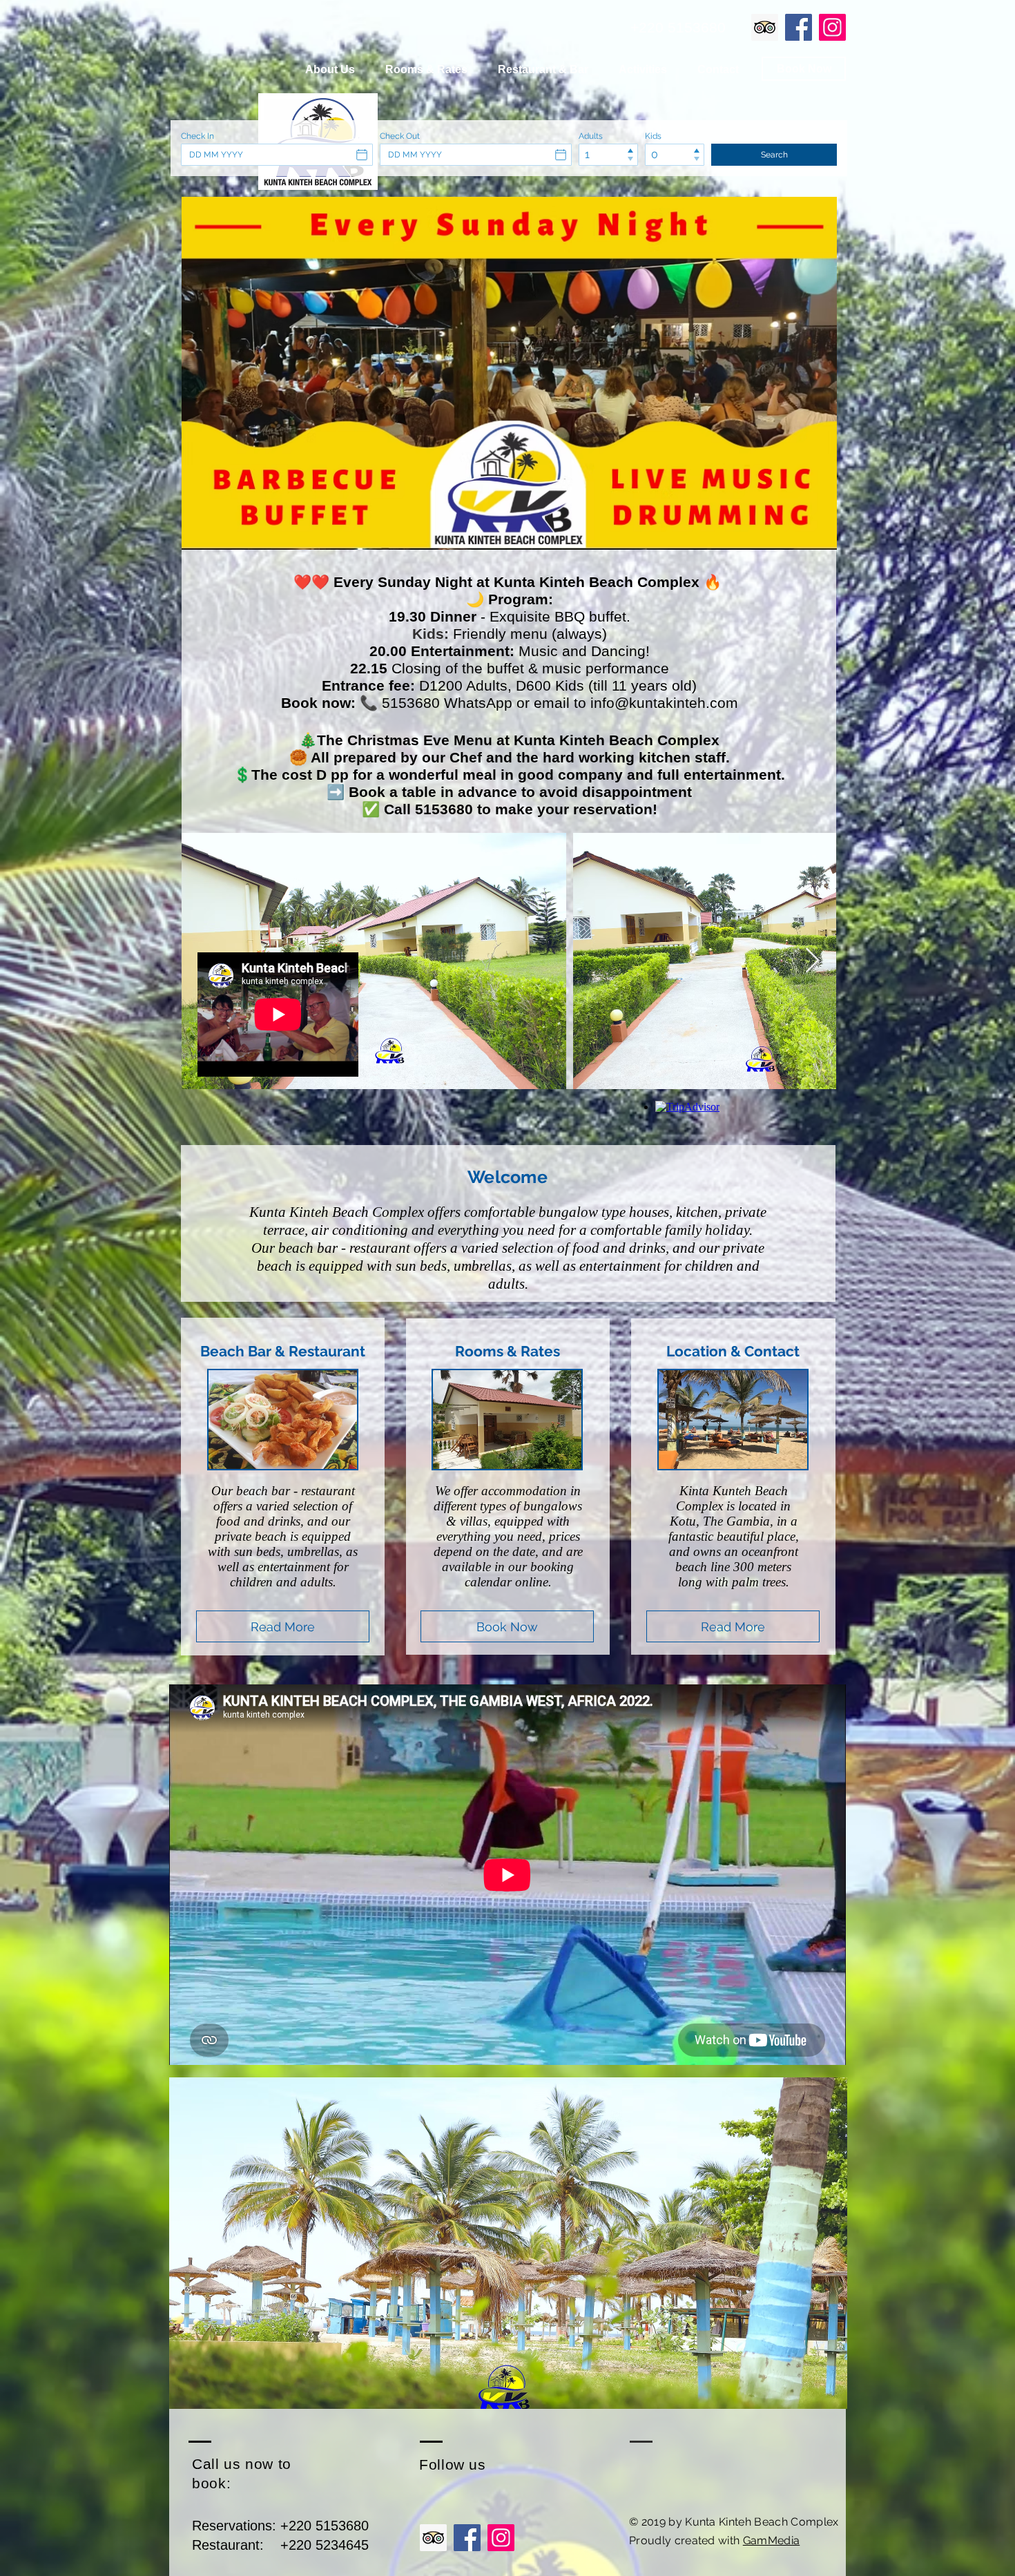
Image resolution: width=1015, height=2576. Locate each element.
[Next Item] (812, 961)
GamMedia (772, 2540)
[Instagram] (832, 27)
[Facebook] (799, 27)
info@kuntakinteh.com (664, 703)
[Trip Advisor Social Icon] (765, 27)
